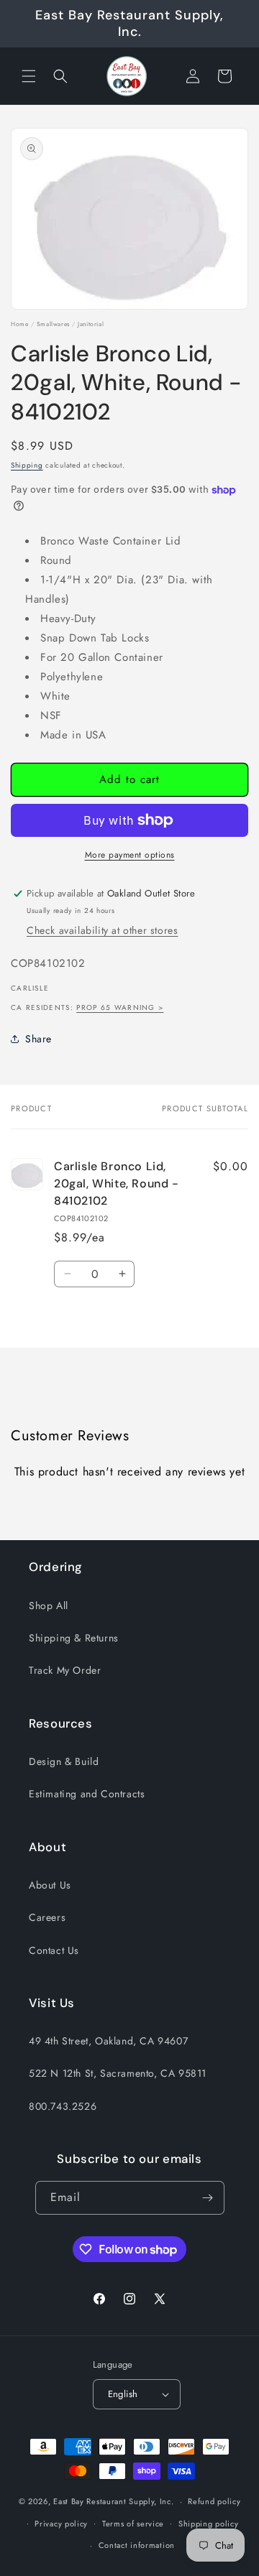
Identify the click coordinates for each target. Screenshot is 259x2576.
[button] (29, 76)
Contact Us (54, 1950)
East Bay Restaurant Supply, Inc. (113, 2501)
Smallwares (53, 324)
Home (19, 324)
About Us (50, 1885)
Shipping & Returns (74, 1638)
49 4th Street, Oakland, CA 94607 (108, 2041)
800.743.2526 (63, 2106)
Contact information (137, 2545)
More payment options (130, 855)
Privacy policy (61, 2524)
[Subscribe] (208, 2198)
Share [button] (38, 1039)
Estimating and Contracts (87, 1794)
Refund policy (214, 2501)
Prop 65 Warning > (120, 1007)
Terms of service (133, 2524)
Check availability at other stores (102, 930)
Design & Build (64, 1761)
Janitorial (91, 324)
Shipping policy (209, 2524)
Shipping (27, 465)
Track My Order (65, 1670)
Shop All (49, 1606)
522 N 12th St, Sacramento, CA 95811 (118, 2073)
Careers (47, 1917)
